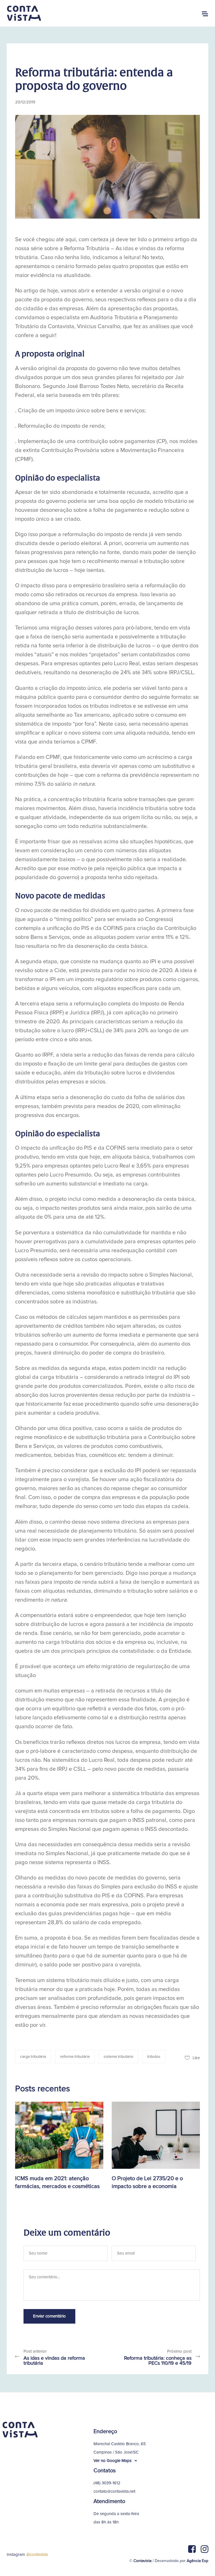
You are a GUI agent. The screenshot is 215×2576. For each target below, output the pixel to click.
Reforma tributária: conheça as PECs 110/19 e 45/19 (158, 2361)
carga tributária (33, 2057)
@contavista (37, 2555)
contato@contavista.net (114, 2491)
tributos (154, 2057)
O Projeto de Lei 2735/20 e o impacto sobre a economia (147, 2182)
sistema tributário (118, 2057)
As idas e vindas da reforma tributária (54, 2361)
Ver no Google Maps (113, 2461)
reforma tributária (75, 2057)
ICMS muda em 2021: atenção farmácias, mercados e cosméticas (57, 2182)
